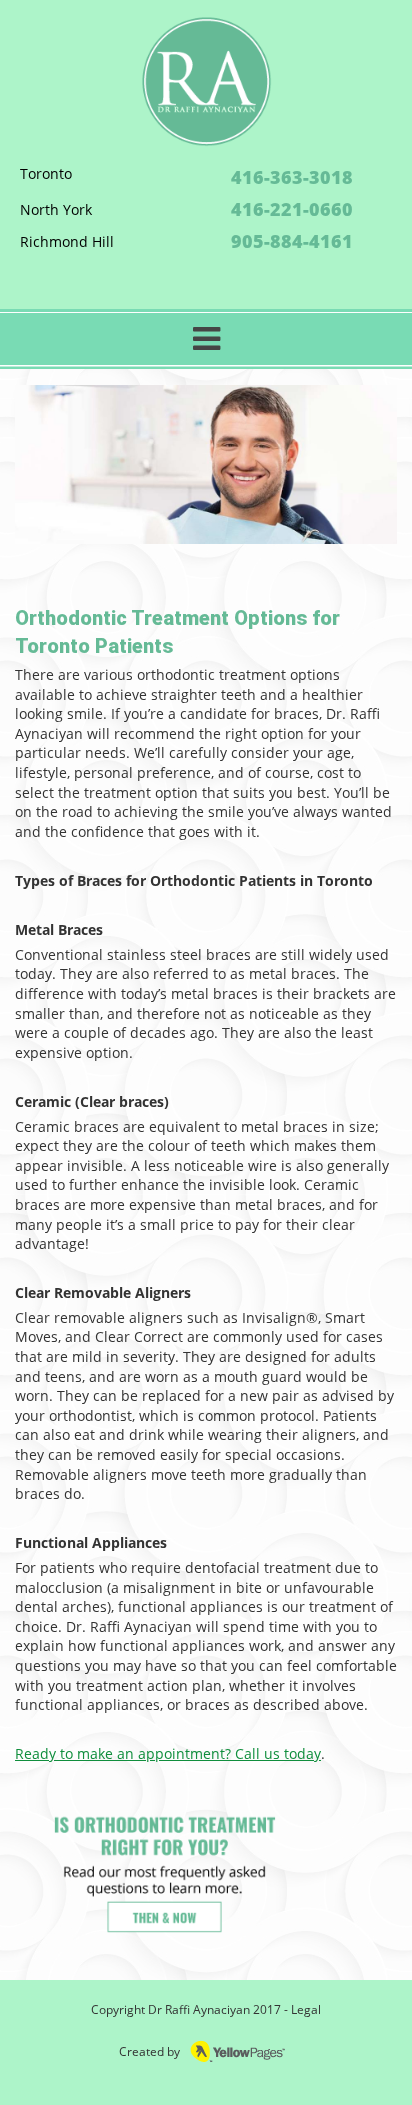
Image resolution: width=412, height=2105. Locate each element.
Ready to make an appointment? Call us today (168, 1753)
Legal (306, 2009)
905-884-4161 (292, 241)
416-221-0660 (292, 209)
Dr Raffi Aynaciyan (199, 2009)
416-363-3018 (292, 177)
